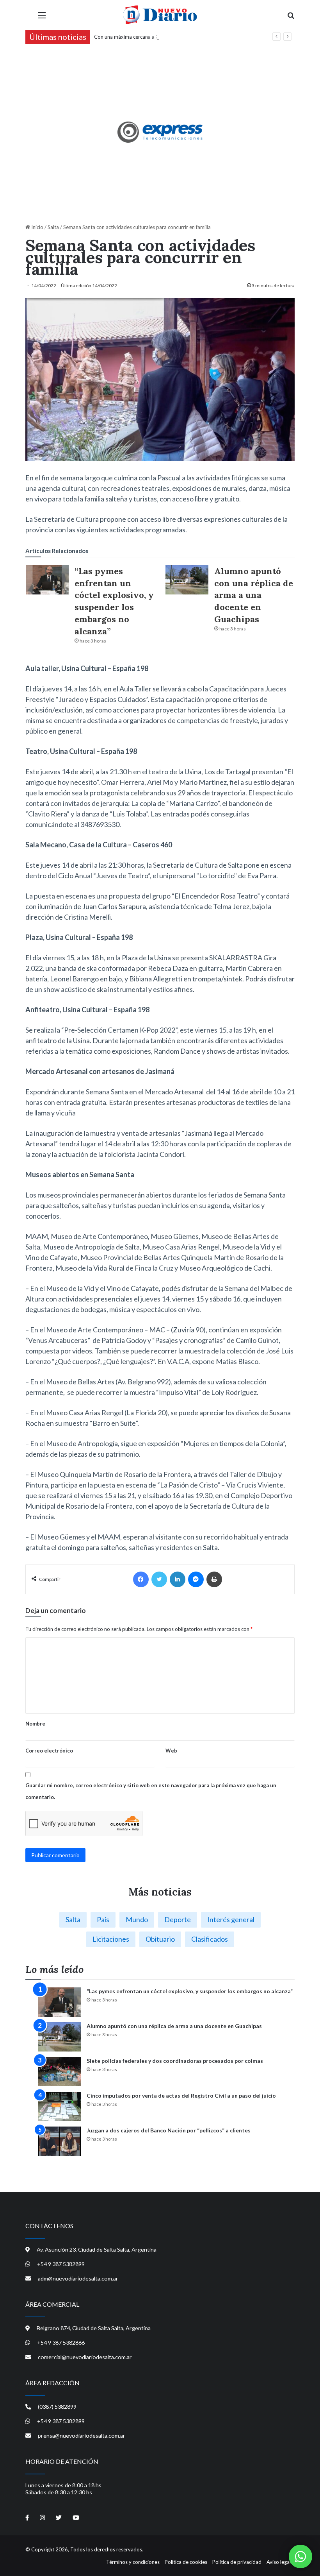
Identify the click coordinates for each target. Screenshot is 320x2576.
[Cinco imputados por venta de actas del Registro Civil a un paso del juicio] (59, 2106)
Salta (53, 227)
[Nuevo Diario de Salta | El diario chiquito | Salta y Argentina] (160, 15)
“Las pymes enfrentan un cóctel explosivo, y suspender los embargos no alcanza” (190, 1991)
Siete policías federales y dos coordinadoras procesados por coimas (175, 2061)
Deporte (178, 1919)
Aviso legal (279, 2562)
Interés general (231, 1919)
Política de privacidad (237, 2562)
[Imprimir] (214, 1579)
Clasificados (210, 1939)
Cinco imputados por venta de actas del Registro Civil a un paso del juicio (181, 2095)
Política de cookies (186, 2562)
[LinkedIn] (178, 1579)
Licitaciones (111, 1939)
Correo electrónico (49, 1751)
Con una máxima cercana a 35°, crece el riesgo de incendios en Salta (171, 37)
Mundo (137, 1919)
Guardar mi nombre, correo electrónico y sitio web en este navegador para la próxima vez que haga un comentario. (151, 1791)
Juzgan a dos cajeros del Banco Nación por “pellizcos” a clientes (169, 2130)
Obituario (160, 1939)
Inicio (37, 227)
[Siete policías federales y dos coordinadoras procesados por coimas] (59, 2072)
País (103, 1919)
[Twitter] (159, 1579)
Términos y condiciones (133, 2562)
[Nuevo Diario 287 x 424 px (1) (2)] (160, 132)
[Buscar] (291, 18)
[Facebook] (141, 1579)
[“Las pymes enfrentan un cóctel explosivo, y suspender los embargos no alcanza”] (47, 580)
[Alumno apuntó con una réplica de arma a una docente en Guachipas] (187, 580)
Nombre (35, 1724)
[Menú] (42, 18)
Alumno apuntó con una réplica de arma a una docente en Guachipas (254, 595)
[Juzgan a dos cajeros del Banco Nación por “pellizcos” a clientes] (59, 2141)
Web (171, 1751)
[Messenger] (196, 1579)
